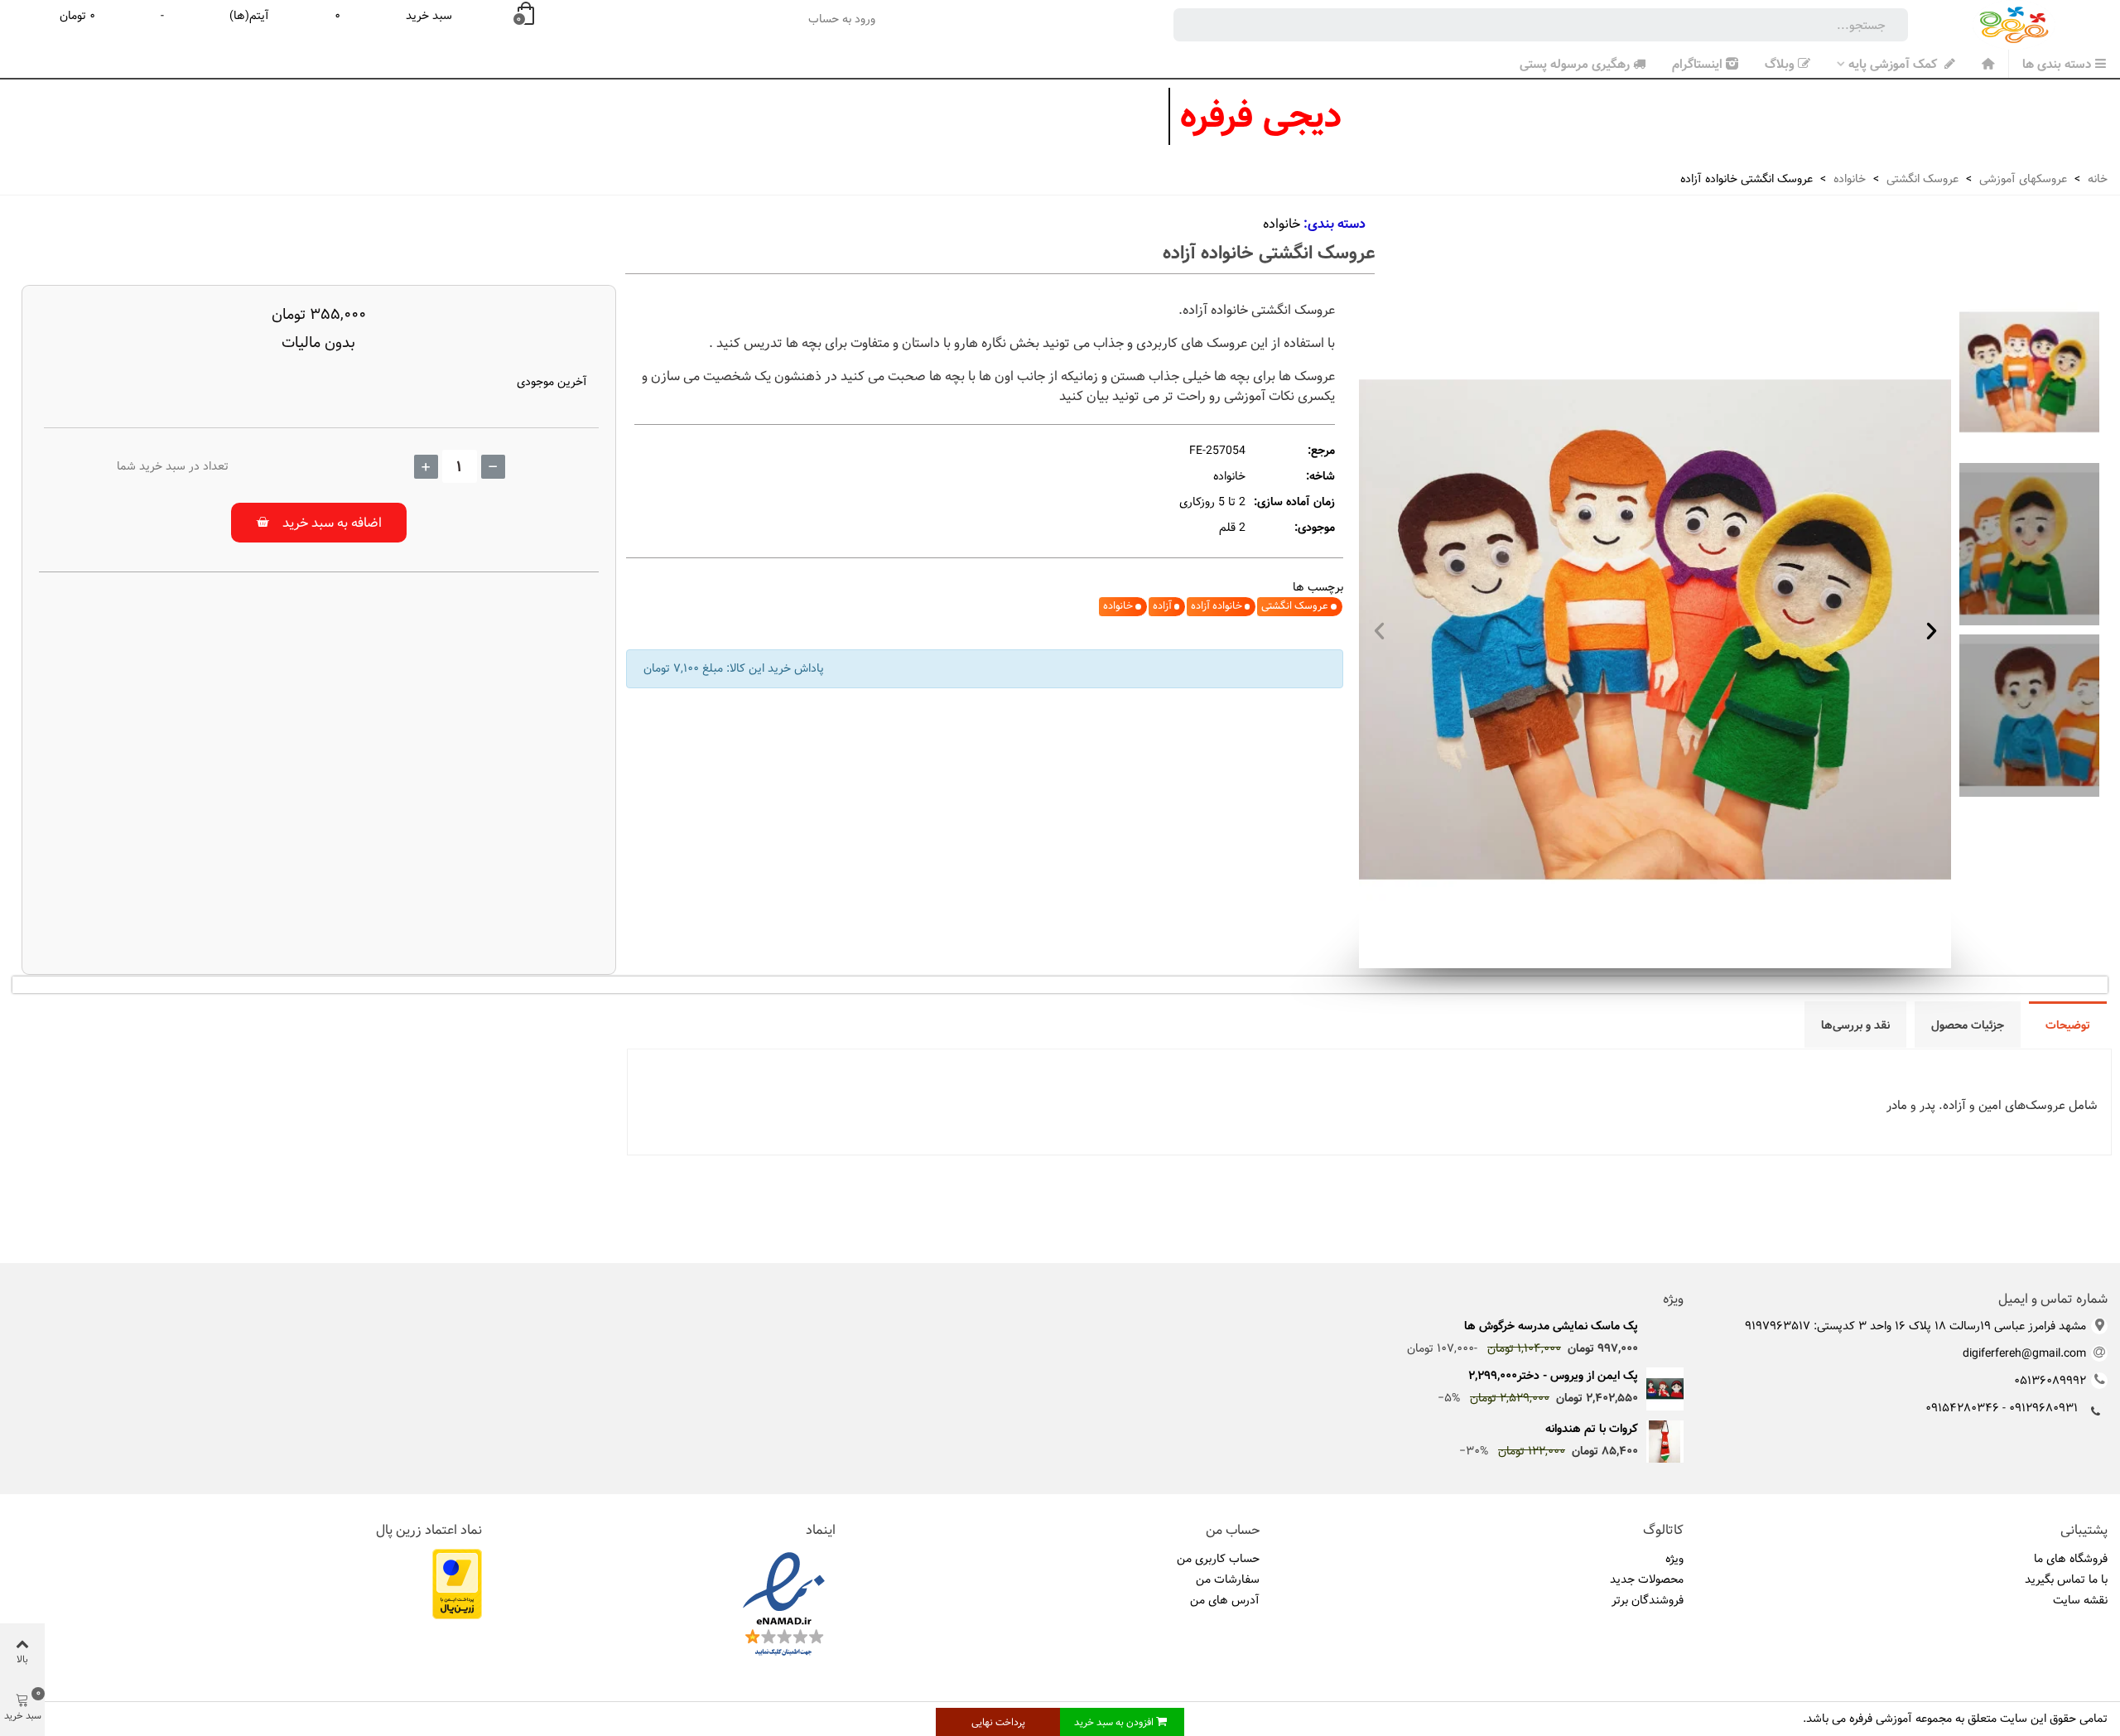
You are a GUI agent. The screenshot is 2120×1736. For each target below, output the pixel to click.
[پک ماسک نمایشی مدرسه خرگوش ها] (1665, 1326)
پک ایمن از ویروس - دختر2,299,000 (1553, 1376)
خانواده (1282, 224)
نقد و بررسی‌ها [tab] (1855, 1025)
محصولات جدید (1647, 1579)
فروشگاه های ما (2071, 1559)
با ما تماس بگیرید (2066, 1579)
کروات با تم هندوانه (1592, 1429)
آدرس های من (1225, 1600)
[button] (1379, 630)
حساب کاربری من (1218, 1559)
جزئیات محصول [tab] (1968, 1025)
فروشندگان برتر (1648, 1600)
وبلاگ (1780, 64)
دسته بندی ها (2057, 64)
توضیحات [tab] (2068, 1025)
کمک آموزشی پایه (1894, 64)
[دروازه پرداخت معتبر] (457, 1584)
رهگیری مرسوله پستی (1575, 64)
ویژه (1673, 1300)
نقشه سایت (2080, 1600)
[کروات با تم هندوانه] (1665, 1442)
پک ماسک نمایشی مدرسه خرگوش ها (1551, 1326)
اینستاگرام (1697, 64)
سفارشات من (1228, 1579)
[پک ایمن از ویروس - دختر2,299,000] (1665, 1389)
